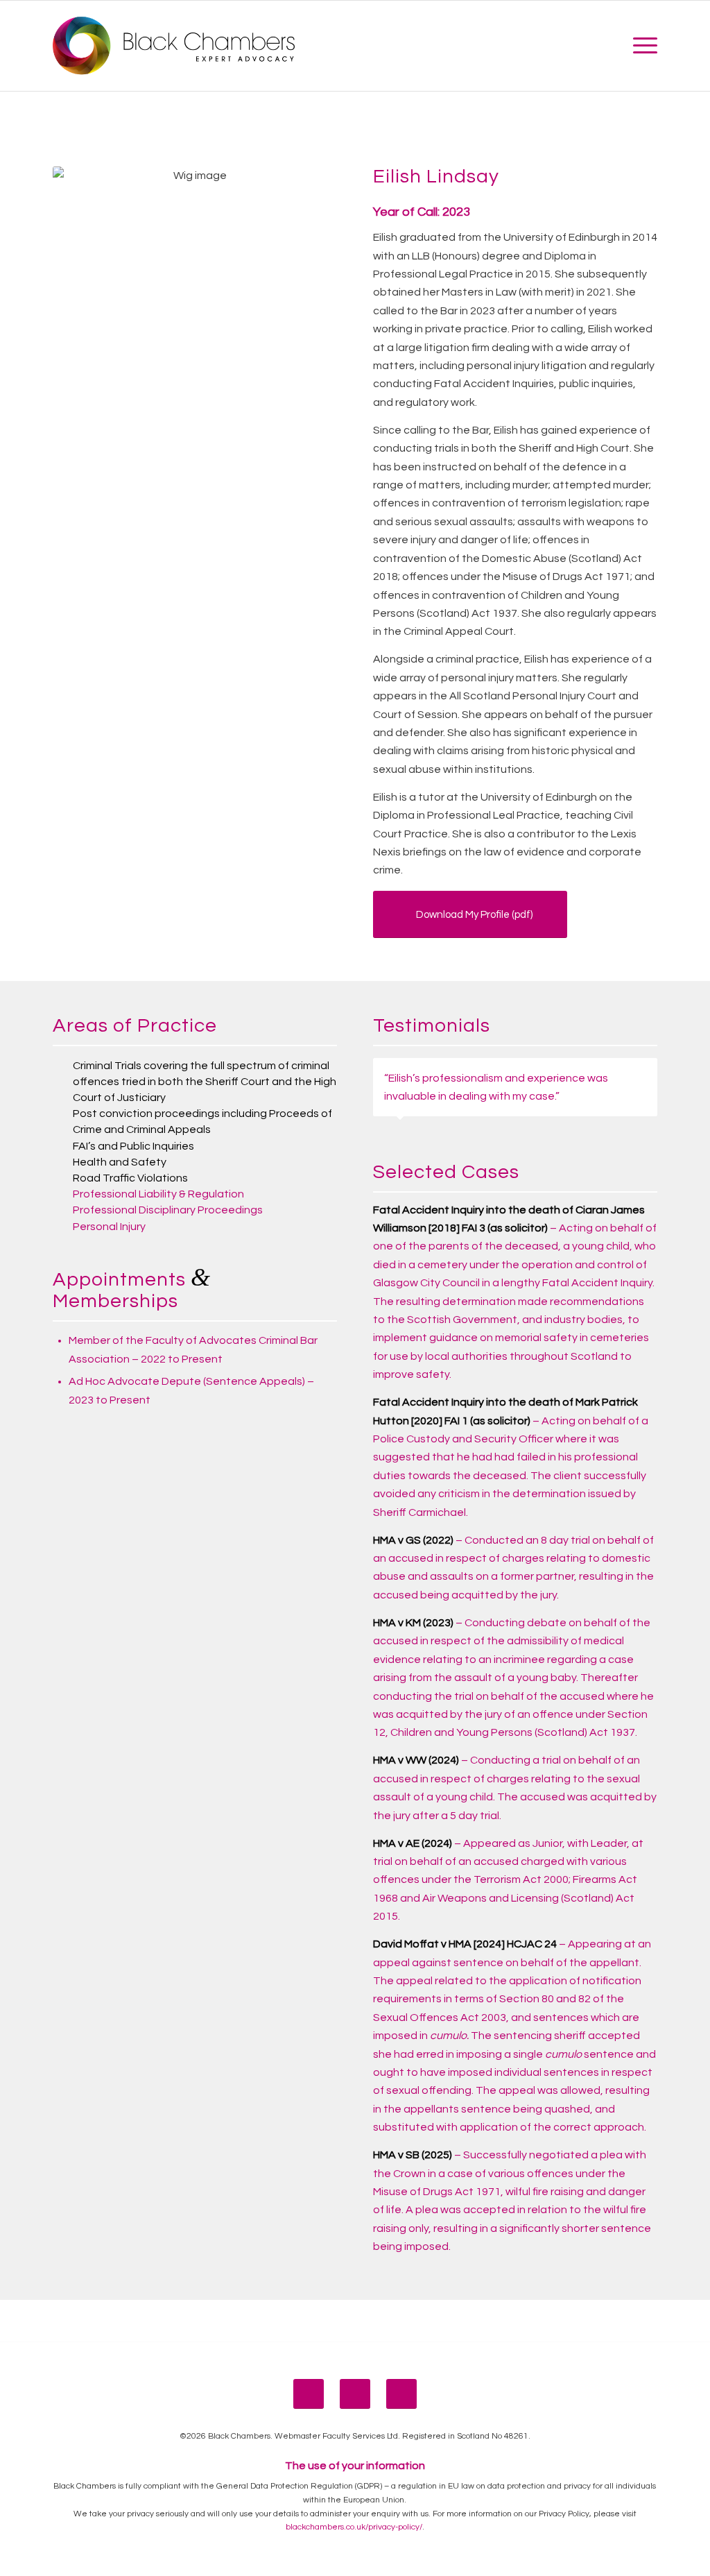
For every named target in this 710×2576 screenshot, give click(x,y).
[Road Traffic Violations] (62, 1178)
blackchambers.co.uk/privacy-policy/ (354, 2527)
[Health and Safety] (62, 1162)
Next (643, 1073)
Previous (612, 1073)
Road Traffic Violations (130, 1178)
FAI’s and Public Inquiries (133, 1146)
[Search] (611, 46)
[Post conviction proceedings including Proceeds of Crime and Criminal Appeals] (62, 1114)
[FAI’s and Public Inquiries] (62, 1146)
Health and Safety (120, 1162)
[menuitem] (611, 46)
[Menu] (641, 46)
